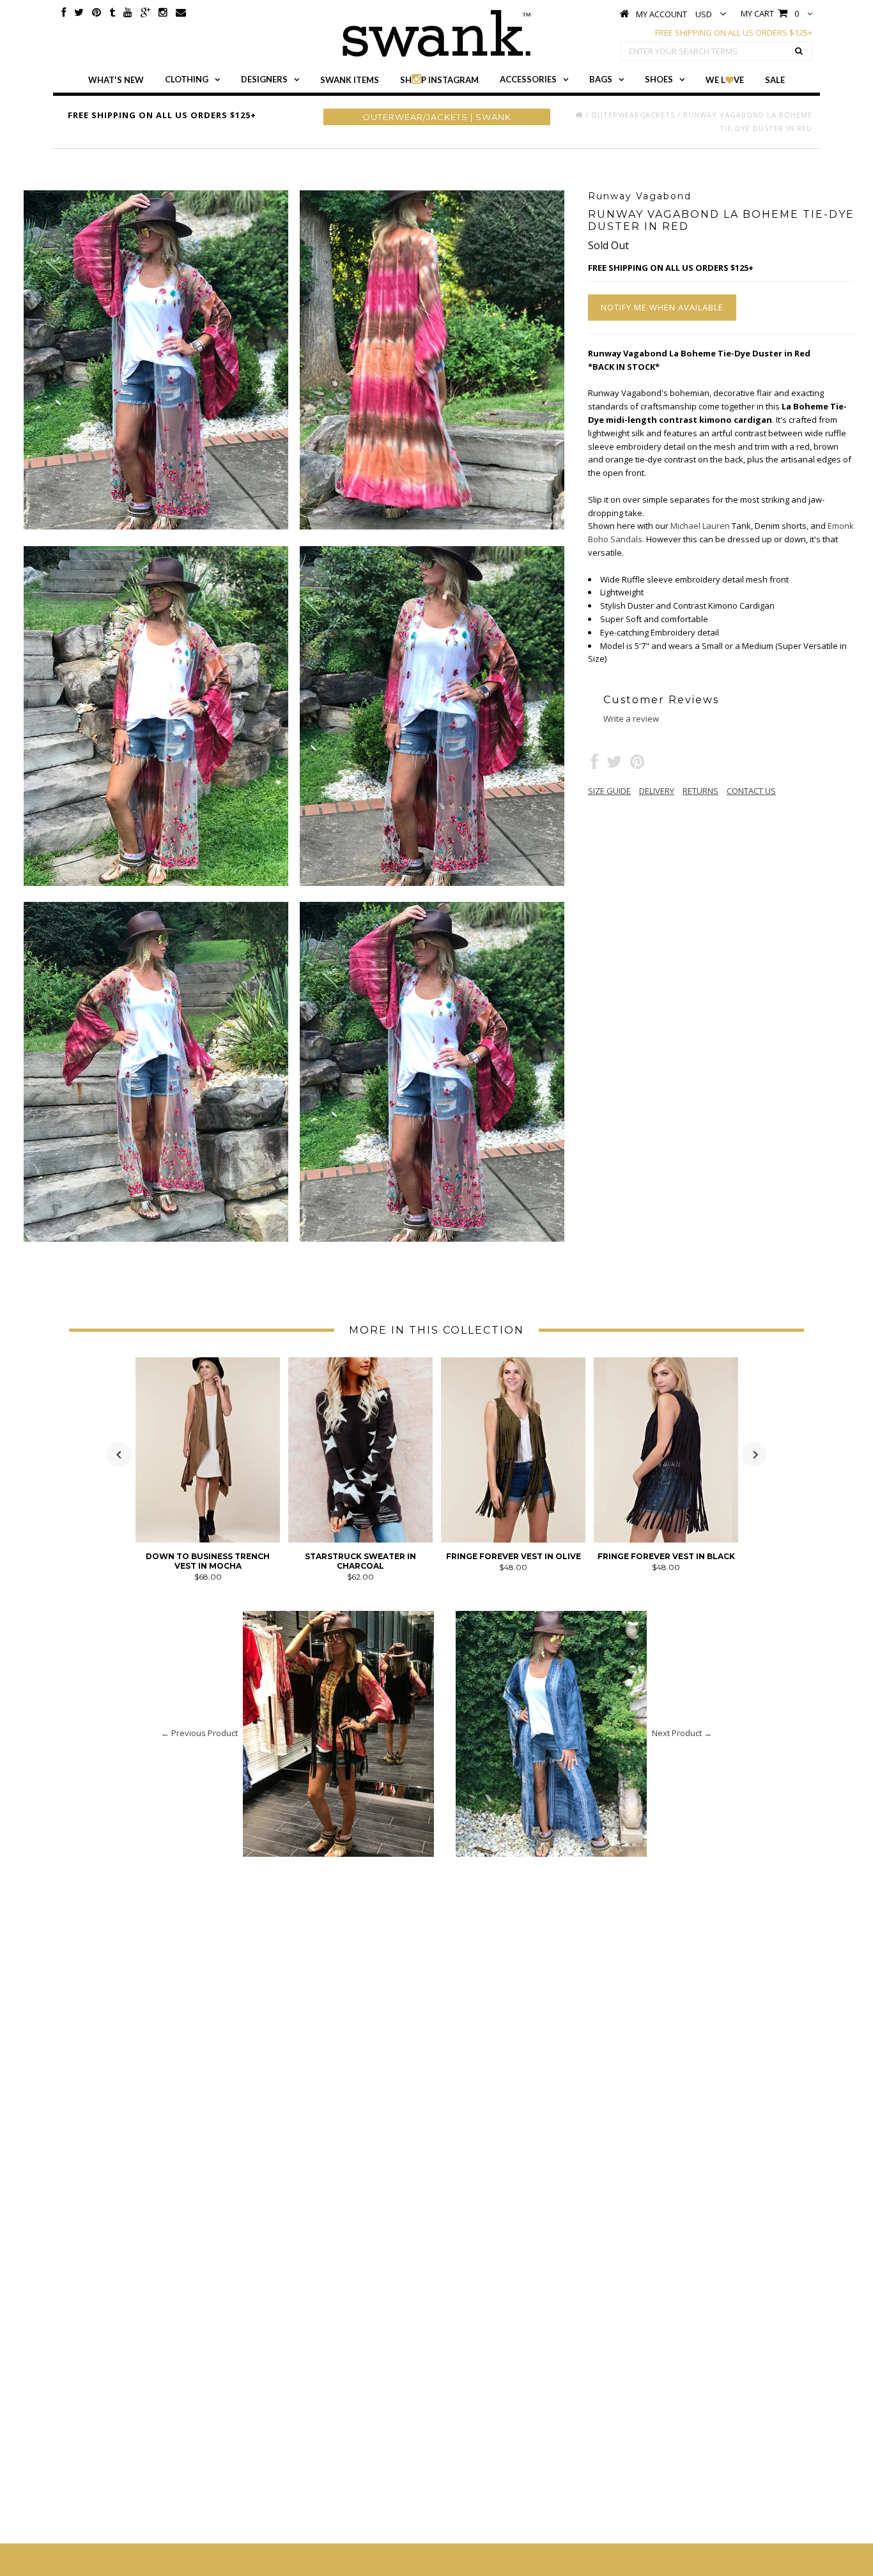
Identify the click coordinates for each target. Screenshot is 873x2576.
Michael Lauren (700, 526)
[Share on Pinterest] (637, 765)
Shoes (659, 79)
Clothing (187, 79)
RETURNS (700, 791)
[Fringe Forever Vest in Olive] (360, 1539)
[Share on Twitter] (614, 765)
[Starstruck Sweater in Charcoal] (208, 1539)
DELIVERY (657, 791)
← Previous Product (199, 1733)
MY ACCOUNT (661, 14)
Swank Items (350, 80)
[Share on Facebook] (595, 765)
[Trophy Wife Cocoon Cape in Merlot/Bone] (666, 1539)
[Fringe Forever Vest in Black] (513, 1539)
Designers (264, 79)
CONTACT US (751, 791)
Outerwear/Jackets (633, 115)
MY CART (770, 13)
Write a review (631, 719)
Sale (775, 80)
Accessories (528, 79)
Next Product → (682, 1733)
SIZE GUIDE (609, 791)
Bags (601, 79)
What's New (116, 80)
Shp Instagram (439, 80)
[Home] (579, 115)
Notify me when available (662, 307)
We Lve (725, 80)
